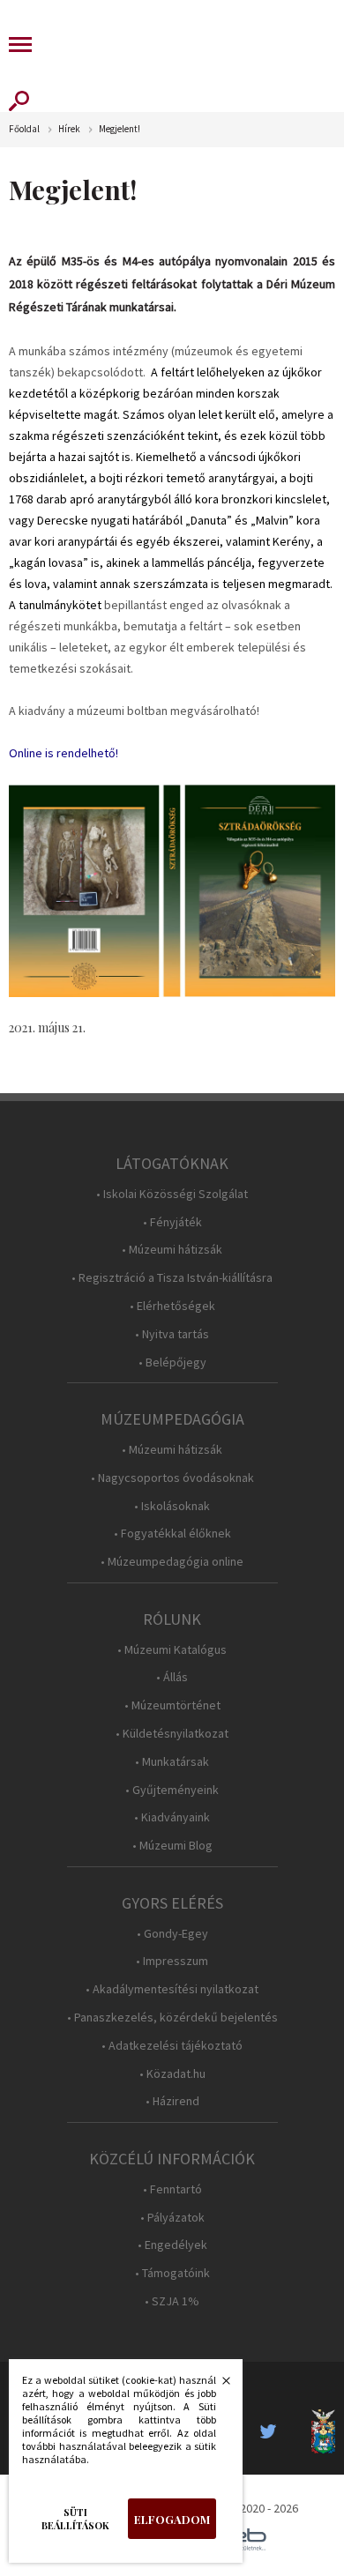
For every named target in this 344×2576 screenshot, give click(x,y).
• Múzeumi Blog (172, 1846)
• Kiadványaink (172, 1817)
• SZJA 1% (172, 2301)
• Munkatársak (172, 1762)
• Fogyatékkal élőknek (172, 1534)
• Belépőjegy (172, 1362)
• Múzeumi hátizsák (172, 1250)
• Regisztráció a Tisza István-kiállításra (172, 1278)
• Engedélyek (172, 2245)
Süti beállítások (75, 2519)
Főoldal (24, 129)
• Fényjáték (172, 1222)
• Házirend (172, 2101)
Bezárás (217, 2386)
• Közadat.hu (172, 2074)
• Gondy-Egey (172, 1934)
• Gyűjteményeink (172, 1790)
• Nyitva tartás (172, 1334)
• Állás (172, 1677)
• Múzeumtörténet (172, 1705)
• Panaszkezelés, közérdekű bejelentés (172, 2018)
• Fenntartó (172, 2189)
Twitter (273, 2431)
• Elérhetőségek (172, 1306)
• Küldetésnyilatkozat (172, 1734)
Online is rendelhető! (64, 753)
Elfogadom (172, 2519)
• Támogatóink (172, 2273)
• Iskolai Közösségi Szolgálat (172, 1194)
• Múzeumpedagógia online (172, 1562)
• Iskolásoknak (172, 1506)
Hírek (69, 129)
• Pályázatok (172, 2218)
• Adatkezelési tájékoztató (172, 2046)
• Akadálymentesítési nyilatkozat (172, 1989)
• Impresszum (172, 1961)
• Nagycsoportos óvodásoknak (172, 1478)
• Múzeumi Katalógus (172, 1650)
